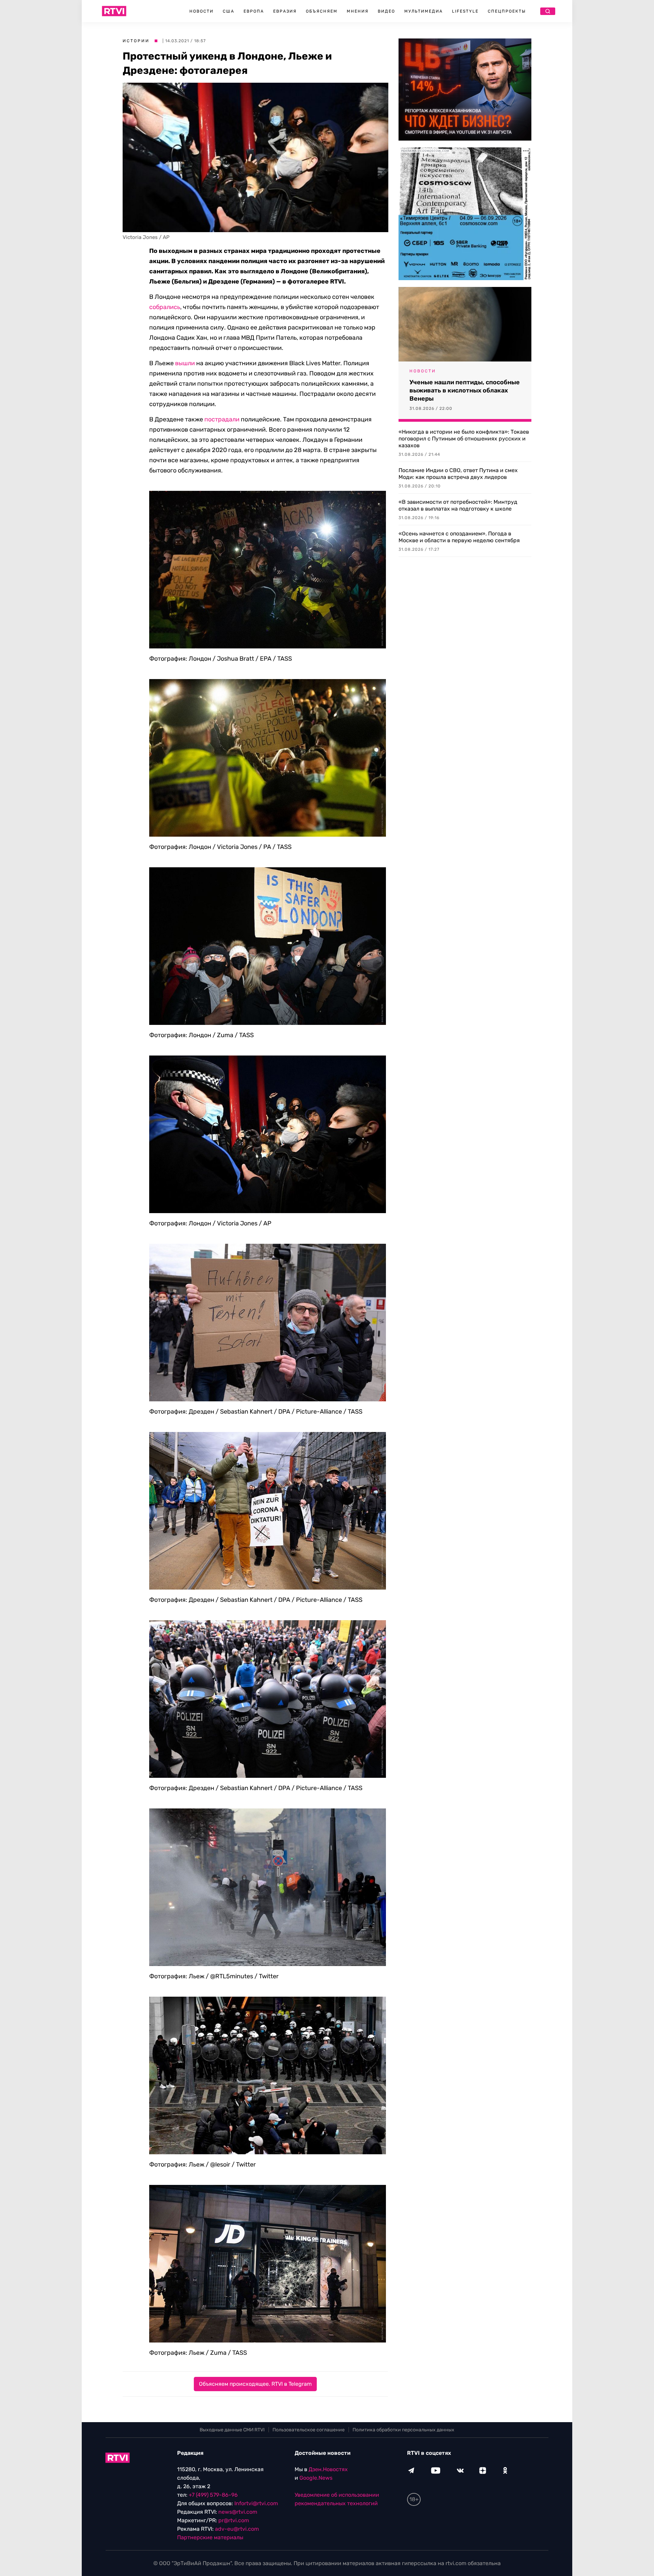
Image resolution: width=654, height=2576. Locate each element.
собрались (165, 307)
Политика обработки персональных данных (403, 2430)
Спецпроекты (507, 11)
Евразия (285, 11)
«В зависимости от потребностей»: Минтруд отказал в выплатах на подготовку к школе (458, 505)
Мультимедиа (424, 11)
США (229, 11)
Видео (386, 11)
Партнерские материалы (210, 2537)
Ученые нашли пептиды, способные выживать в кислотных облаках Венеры (465, 390)
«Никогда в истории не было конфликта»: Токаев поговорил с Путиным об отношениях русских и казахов (464, 439)
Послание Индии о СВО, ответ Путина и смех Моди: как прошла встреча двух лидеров (458, 474)
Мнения (358, 11)
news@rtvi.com (238, 2512)
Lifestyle (465, 11)
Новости (201, 11)
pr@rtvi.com (234, 2520)
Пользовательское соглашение (309, 2430)
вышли (185, 363)
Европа (254, 11)
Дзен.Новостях (328, 2469)
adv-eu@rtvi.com (237, 2529)
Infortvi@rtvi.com (256, 2503)
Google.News (316, 2478)
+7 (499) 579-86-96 (213, 2495)
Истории (136, 41)
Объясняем (322, 11)
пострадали (222, 419)
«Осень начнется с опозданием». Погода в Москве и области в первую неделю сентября (459, 537)
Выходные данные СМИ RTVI (232, 2430)
